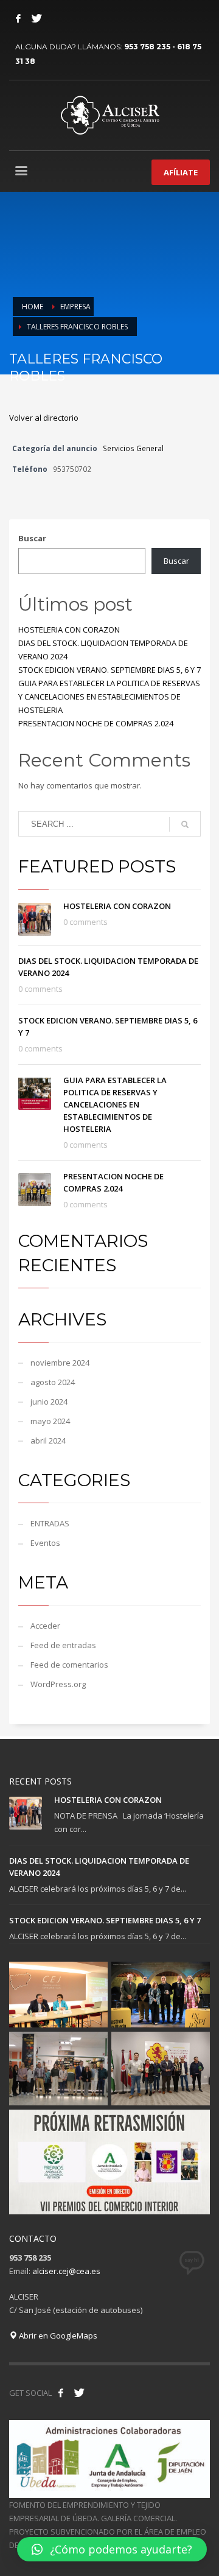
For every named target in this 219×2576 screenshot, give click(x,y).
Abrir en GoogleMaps (57, 2336)
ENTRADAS (50, 1523)
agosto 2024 (53, 1382)
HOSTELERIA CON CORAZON (69, 630)
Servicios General (133, 448)
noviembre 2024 (60, 1363)
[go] (185, 824)
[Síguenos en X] (79, 2393)
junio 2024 (49, 1402)
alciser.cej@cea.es (66, 2271)
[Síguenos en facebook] (61, 2393)
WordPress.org (58, 1684)
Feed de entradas (63, 1645)
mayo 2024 (50, 1421)
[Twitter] (36, 18)
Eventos (45, 1543)
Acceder (45, 1626)
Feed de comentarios (69, 1665)
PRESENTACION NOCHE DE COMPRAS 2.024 (96, 723)
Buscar (32, 538)
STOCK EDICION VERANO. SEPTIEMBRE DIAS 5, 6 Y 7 (109, 670)
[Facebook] (18, 18)
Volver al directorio (44, 418)
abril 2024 (48, 1441)
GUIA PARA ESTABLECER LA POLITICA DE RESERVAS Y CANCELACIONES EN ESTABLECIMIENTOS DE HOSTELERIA (109, 697)
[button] (112, 2549)
